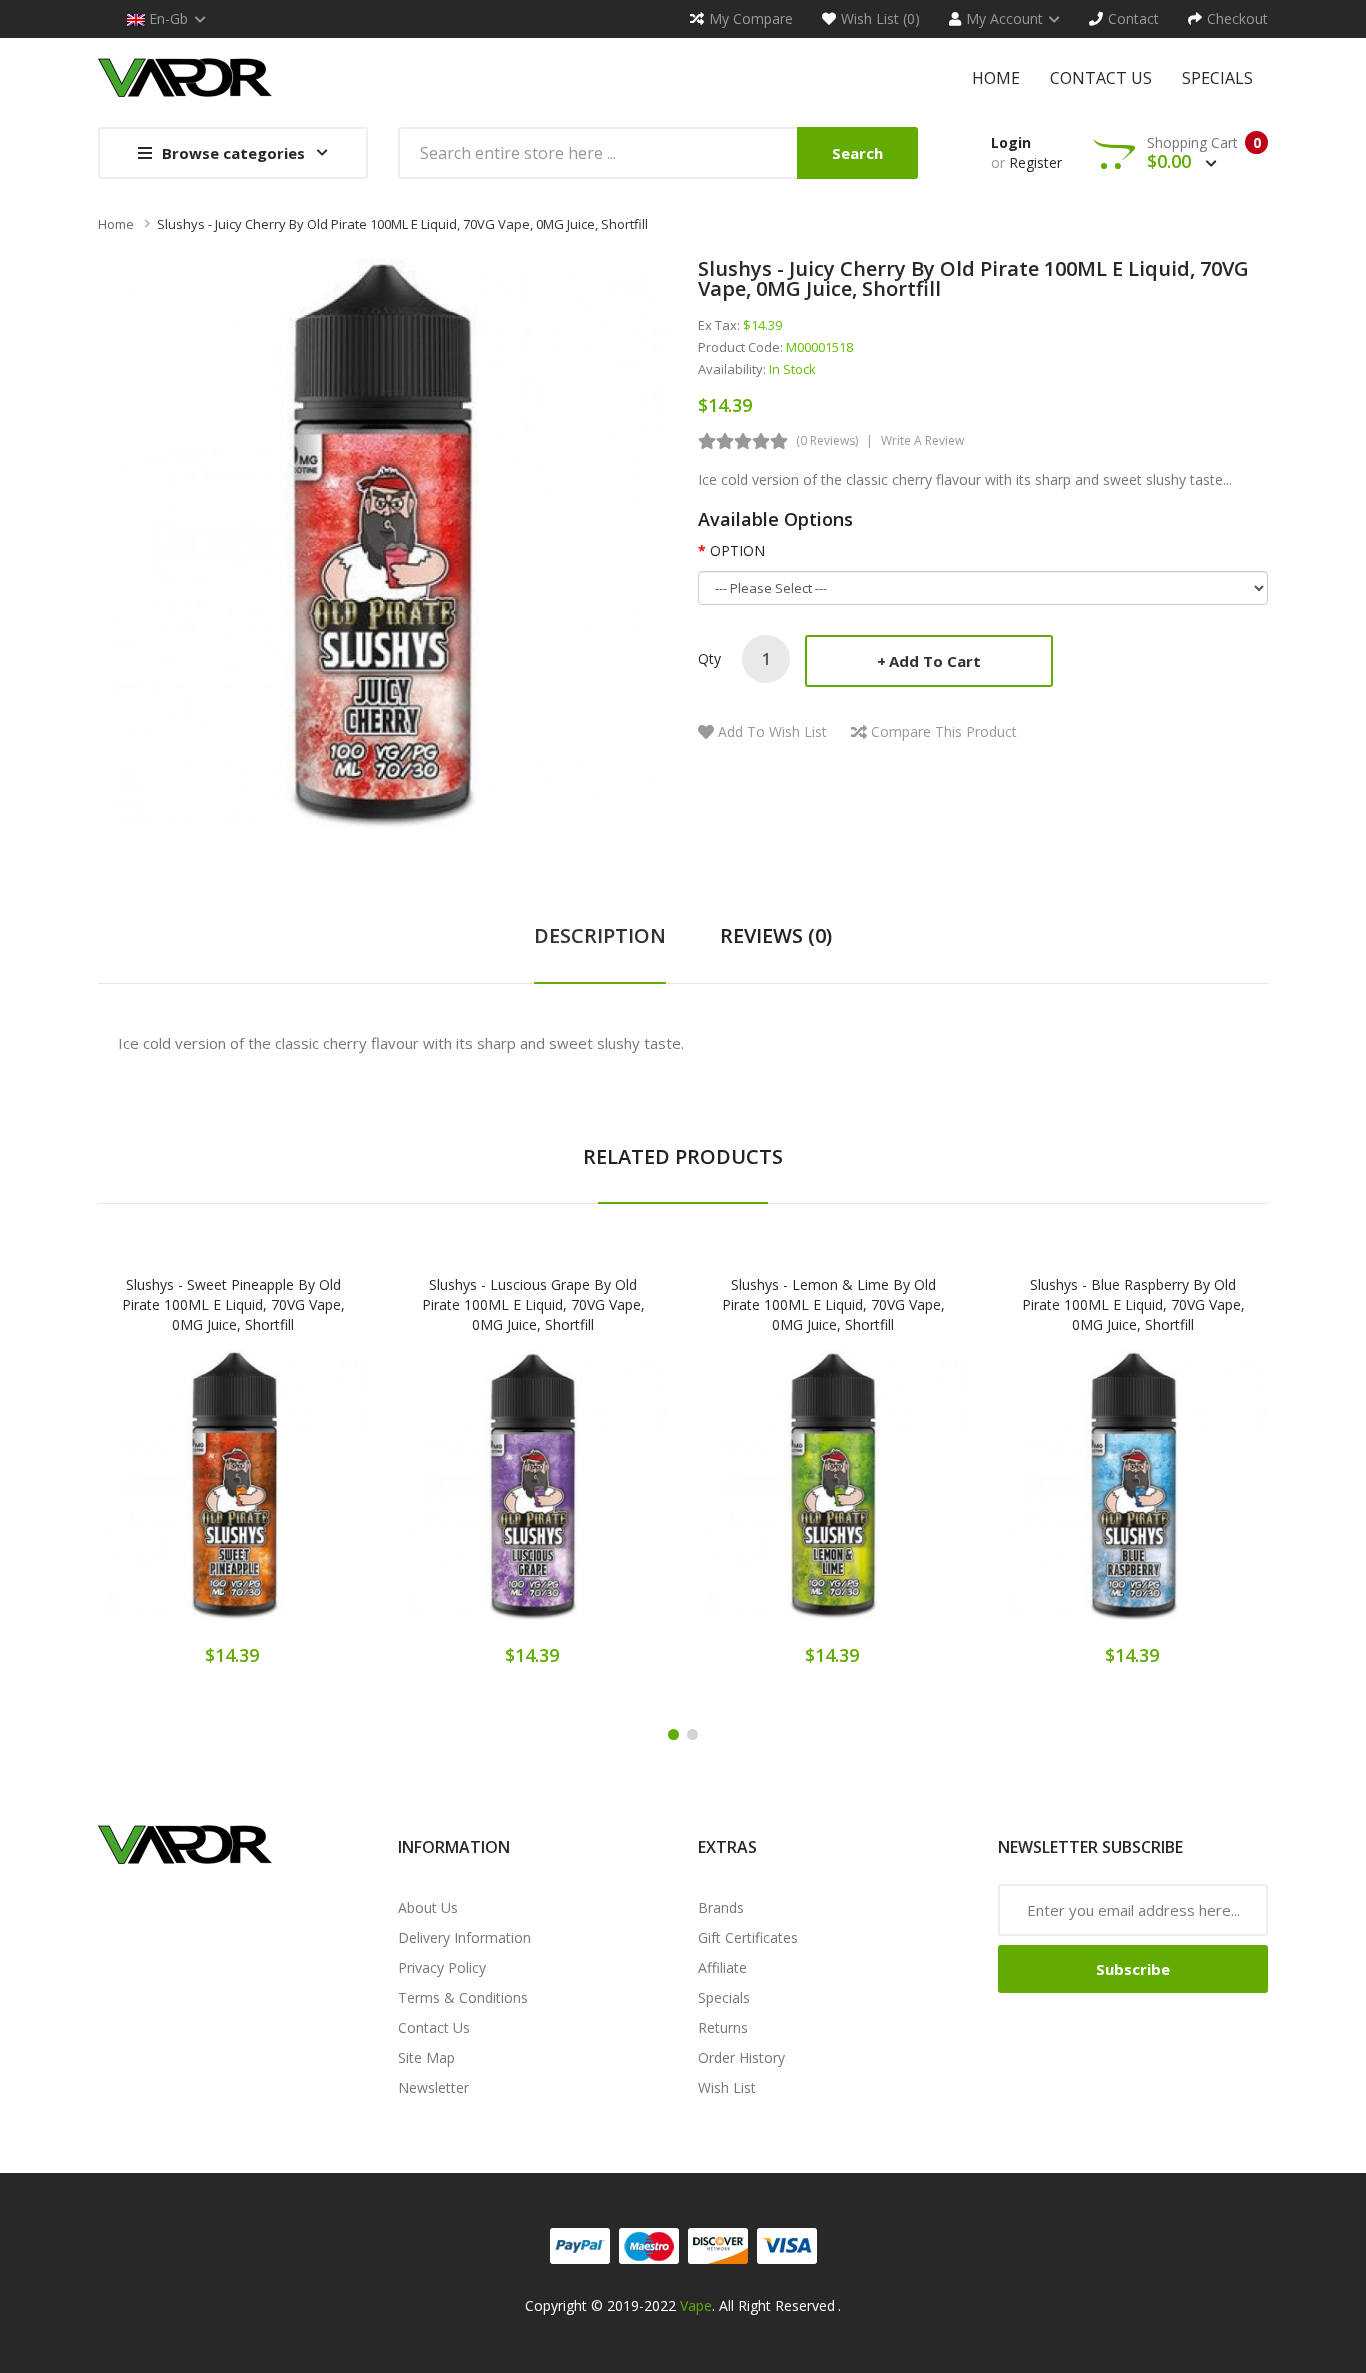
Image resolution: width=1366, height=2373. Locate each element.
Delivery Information (464, 1937)
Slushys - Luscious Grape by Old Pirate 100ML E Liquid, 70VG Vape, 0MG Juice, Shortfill (533, 1304)
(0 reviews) (827, 440)
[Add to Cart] (163, 1498)
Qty (709, 658)
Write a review (922, 440)
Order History (741, 2057)
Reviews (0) (776, 935)
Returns (723, 2027)
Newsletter (433, 2087)
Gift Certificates (748, 1937)
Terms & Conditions (463, 1997)
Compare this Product (944, 731)
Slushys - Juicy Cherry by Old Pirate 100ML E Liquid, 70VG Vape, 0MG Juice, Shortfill (402, 224)
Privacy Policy (442, 1967)
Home (116, 224)
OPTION (737, 550)
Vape (696, 2305)
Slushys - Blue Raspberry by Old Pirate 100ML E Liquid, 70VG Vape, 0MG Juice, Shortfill (1133, 1304)
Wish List (727, 2087)
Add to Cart (935, 661)
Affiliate (722, 1967)
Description (600, 935)
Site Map (426, 2057)
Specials (724, 1997)
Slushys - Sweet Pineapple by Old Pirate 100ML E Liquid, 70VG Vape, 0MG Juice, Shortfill (233, 1304)
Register (1035, 162)
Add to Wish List (772, 731)
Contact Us (434, 2027)
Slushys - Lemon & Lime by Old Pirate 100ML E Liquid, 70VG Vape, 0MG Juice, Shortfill (833, 1304)
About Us (428, 1907)
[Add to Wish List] (233, 1498)
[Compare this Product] (303, 1498)
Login (1011, 142)
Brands (721, 1907)
